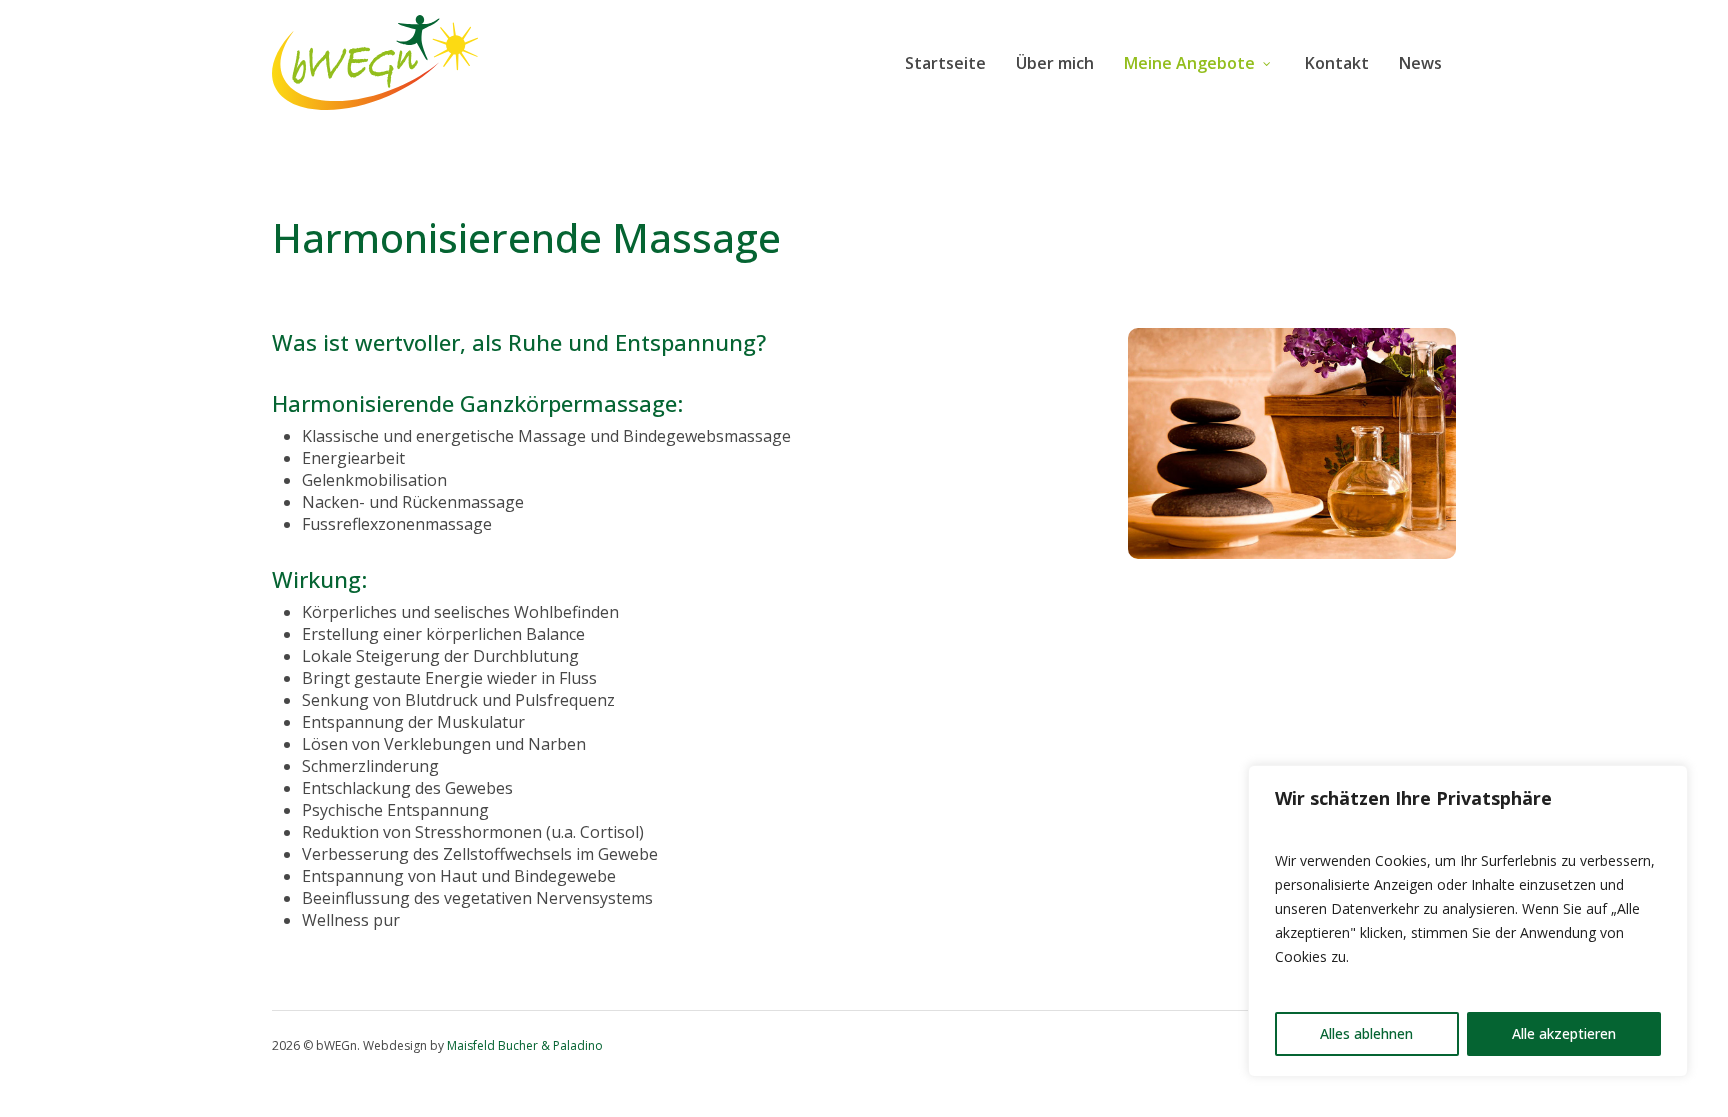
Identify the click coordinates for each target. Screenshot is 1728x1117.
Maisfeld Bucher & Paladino (525, 1045)
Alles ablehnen (1366, 1033)
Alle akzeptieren (1564, 1033)
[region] (1468, 921)
